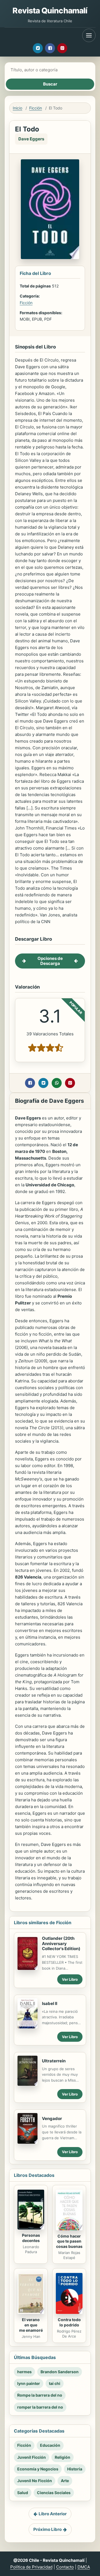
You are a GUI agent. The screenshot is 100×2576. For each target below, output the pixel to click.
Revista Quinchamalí (50, 11)
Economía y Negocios (38, 2469)
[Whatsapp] (57, 1083)
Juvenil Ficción (32, 2457)
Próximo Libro (47, 2529)
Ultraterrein (54, 2061)
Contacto (65, 2567)
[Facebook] (50, 48)
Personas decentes (31, 2238)
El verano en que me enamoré (31, 2325)
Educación (50, 2445)
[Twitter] (38, 48)
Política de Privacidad (31, 2567)
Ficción (36, 108)
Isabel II (50, 2003)
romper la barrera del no (40, 2407)
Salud (23, 2493)
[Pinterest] (62, 48)
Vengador (52, 2118)
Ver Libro (70, 1979)
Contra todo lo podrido (69, 2322)
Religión (62, 2457)
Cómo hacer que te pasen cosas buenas (69, 2241)
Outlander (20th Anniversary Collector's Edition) (61, 1944)
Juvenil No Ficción (35, 2481)
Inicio (17, 108)
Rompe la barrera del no (40, 2395)
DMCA (84, 2567)
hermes (24, 2372)
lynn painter (29, 2383)
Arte (65, 2481)
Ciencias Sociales (54, 2493)
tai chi (55, 2383)
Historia (75, 2469)
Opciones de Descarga (50, 961)
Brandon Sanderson (60, 2372)
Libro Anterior (53, 2514)
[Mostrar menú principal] (89, 35)
